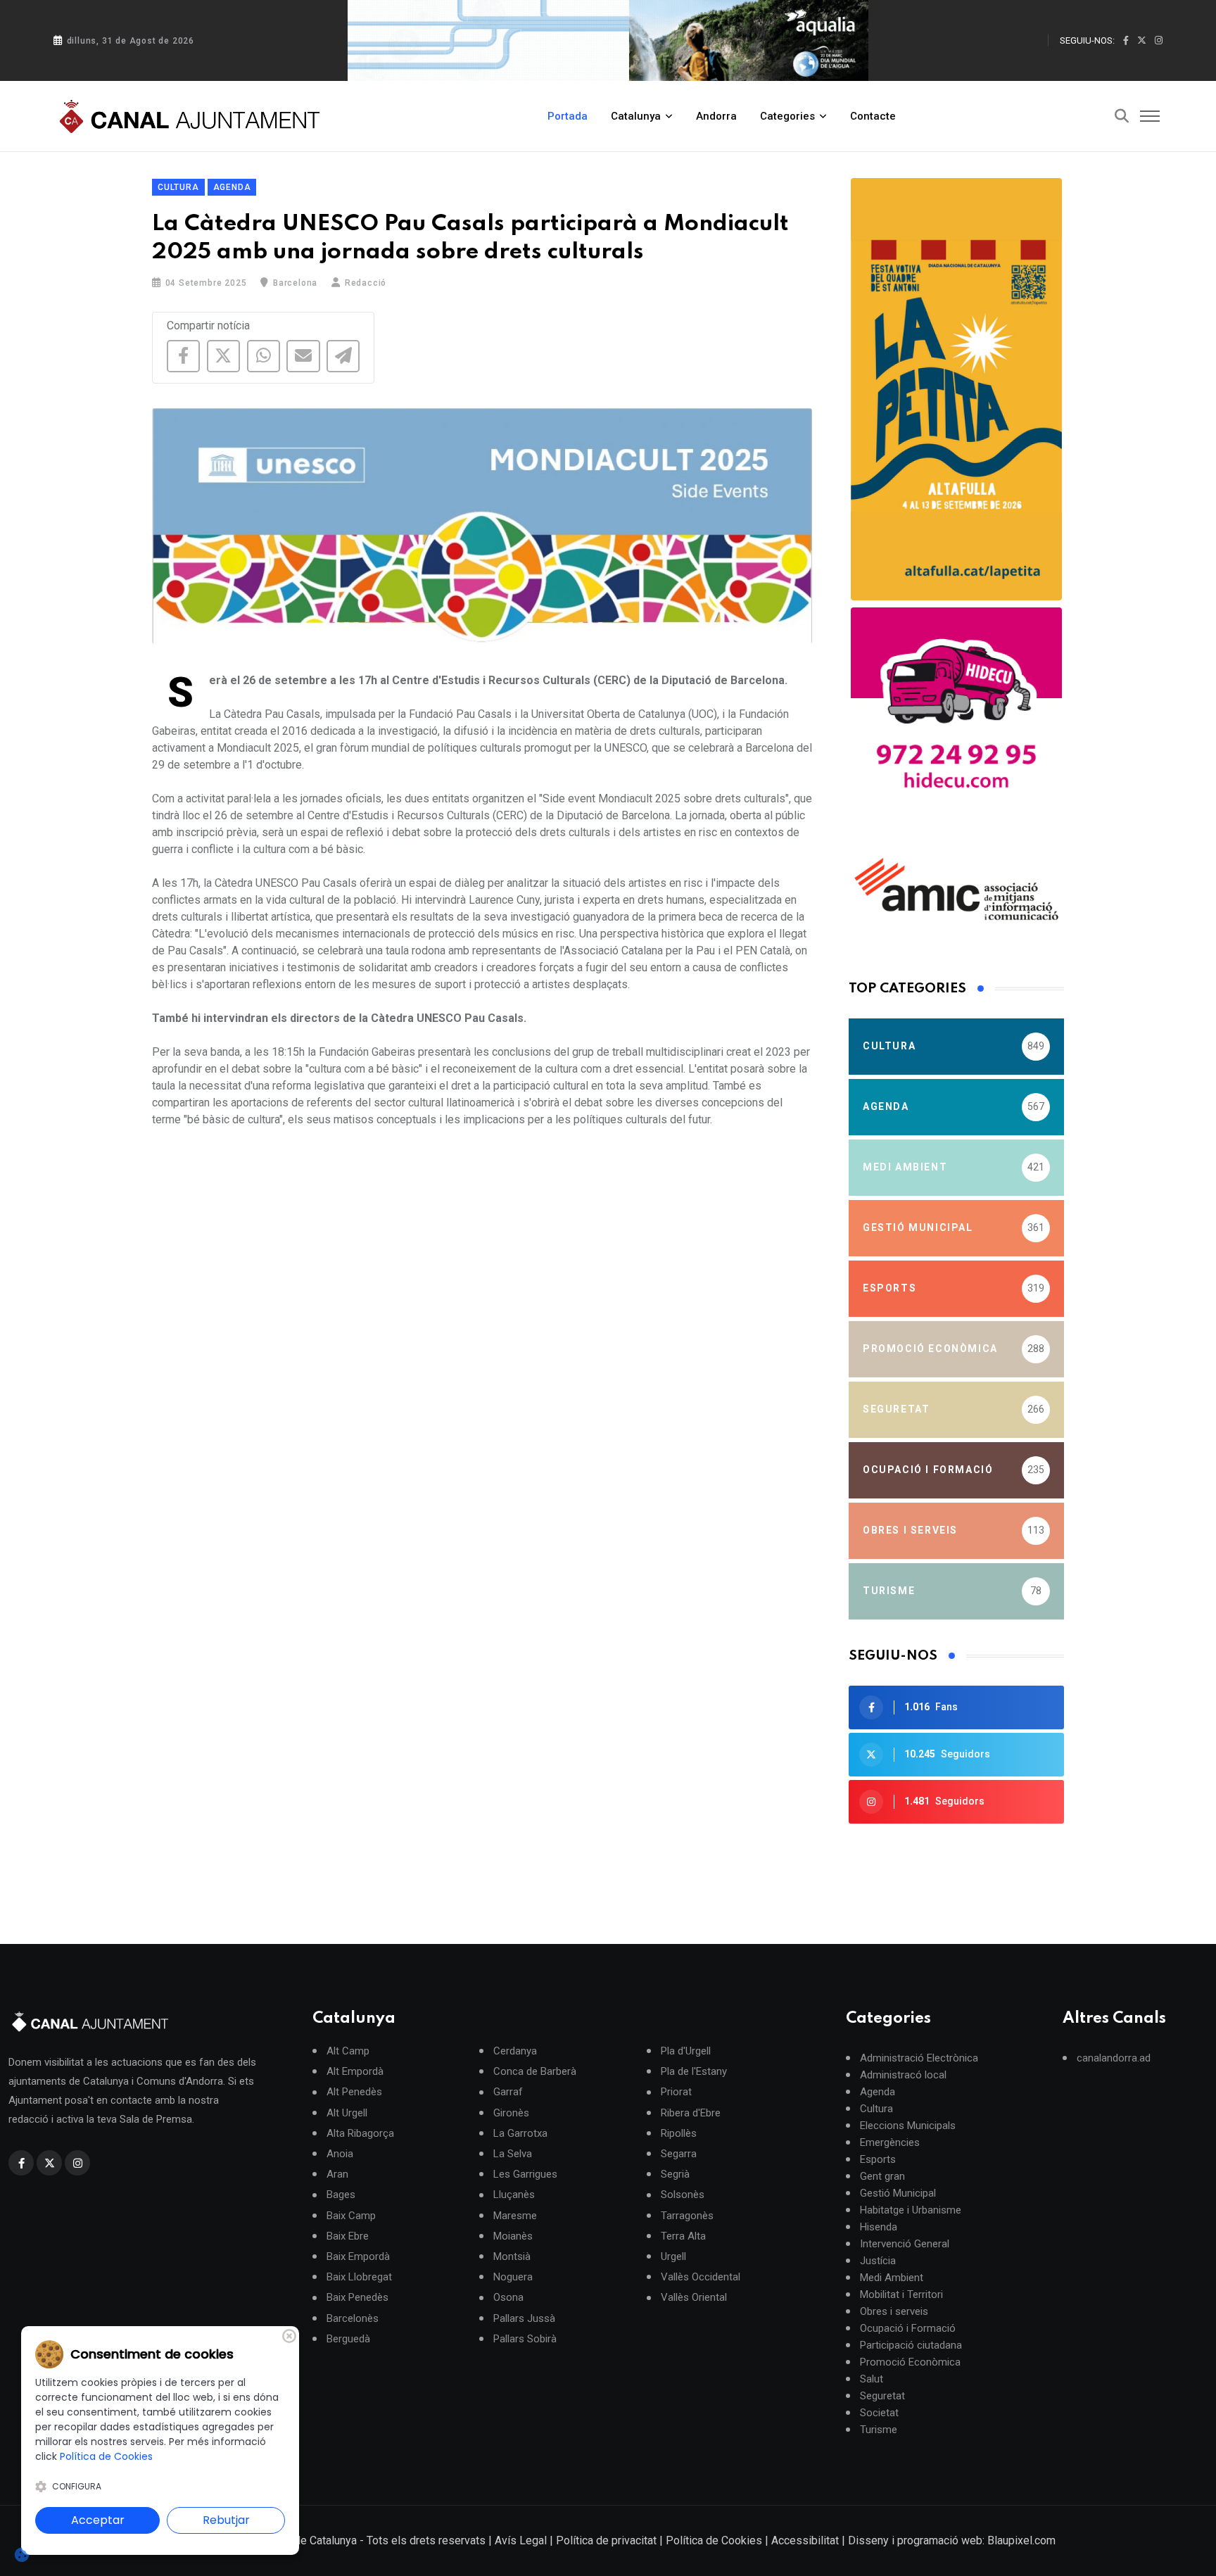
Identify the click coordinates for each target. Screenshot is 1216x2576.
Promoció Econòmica (910, 2362)
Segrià (675, 2174)
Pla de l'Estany (694, 2072)
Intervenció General (905, 2244)
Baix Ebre (348, 2236)
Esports (878, 2159)
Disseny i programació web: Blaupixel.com (952, 2540)
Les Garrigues (525, 2174)
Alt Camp (348, 2051)
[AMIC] (956, 889)
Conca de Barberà (535, 2072)
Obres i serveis (894, 2311)
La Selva (513, 2154)
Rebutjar (226, 2520)
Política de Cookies (714, 2540)
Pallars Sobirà (525, 2338)
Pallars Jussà (524, 2318)
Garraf (508, 2092)
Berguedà (348, 2338)
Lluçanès (514, 2195)
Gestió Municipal (898, 2193)
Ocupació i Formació (908, 2328)
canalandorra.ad (1114, 2058)
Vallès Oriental (694, 2298)
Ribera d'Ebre (691, 2113)
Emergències (890, 2142)
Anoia (340, 2154)
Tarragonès (687, 2215)
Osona (508, 2298)
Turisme (879, 2430)
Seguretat (882, 2396)
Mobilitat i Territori (901, 2294)
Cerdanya (515, 2051)
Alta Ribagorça (360, 2133)
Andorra (716, 116)
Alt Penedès (354, 2092)
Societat (879, 2413)
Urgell (673, 2257)
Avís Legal (521, 2540)
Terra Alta (683, 2236)
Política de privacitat (606, 2540)
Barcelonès (353, 2318)
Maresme (515, 2215)
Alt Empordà (355, 2072)
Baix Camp (351, 2215)
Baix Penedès (357, 2298)
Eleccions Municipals (908, 2126)
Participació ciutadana (911, 2345)
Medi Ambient (892, 2278)
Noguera (513, 2277)
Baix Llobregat (359, 2277)
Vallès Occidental (701, 2277)
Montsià (512, 2257)
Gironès (511, 2113)
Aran (337, 2174)
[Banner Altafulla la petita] (956, 389)
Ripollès (679, 2133)
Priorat (676, 2092)
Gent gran (882, 2176)
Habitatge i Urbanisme (911, 2210)
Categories (787, 116)
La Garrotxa (520, 2133)
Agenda (232, 187)
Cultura (178, 187)
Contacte (873, 116)
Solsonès (683, 2195)
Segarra (679, 2154)
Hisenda (879, 2227)
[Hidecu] (956, 713)
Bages (341, 2195)
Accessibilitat (805, 2540)
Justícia (878, 2261)
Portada (568, 116)
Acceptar (98, 2520)
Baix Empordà (358, 2257)
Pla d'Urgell (686, 2051)
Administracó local (903, 2075)
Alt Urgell (347, 2113)
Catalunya (636, 116)
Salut (872, 2379)
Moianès (513, 2236)
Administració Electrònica (919, 2058)
